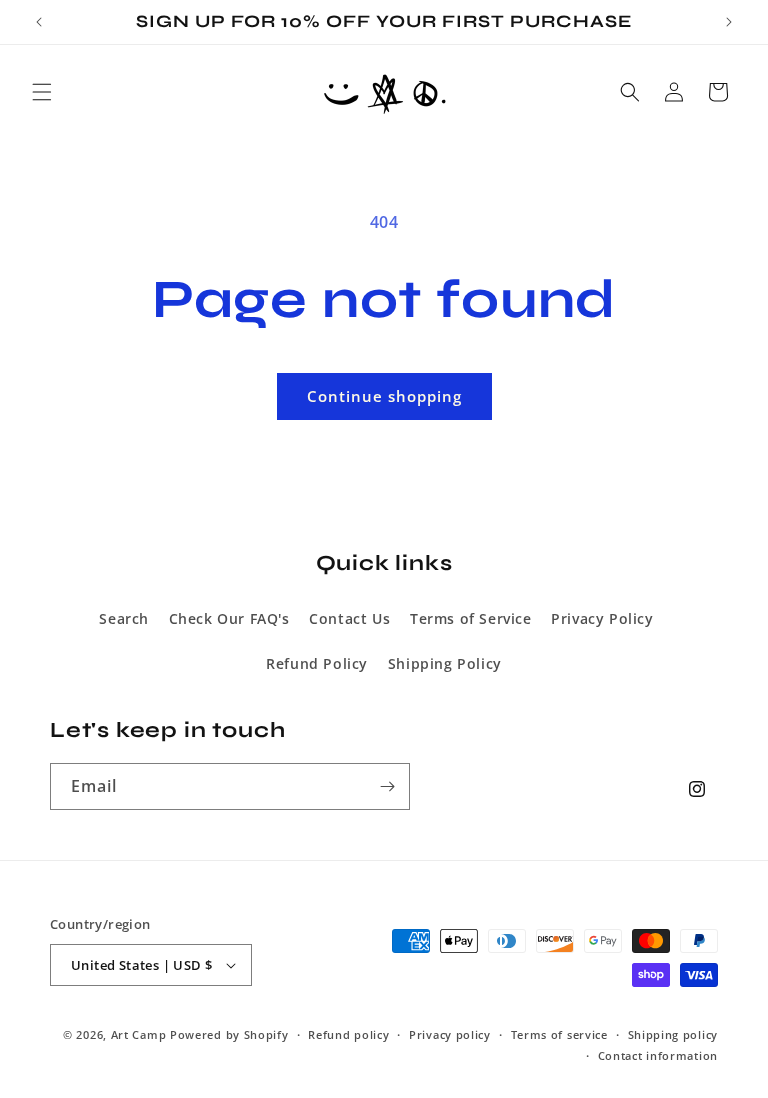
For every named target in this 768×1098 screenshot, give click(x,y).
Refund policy (348, 1034)
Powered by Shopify (229, 1034)
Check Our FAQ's (229, 618)
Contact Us (349, 618)
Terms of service (559, 1034)
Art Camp (139, 1034)
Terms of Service (471, 618)
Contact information (658, 1055)
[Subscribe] (387, 786)
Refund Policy (317, 663)
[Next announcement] (729, 22)
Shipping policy (673, 1034)
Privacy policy (450, 1034)
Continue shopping (384, 396)
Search (124, 618)
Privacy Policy (602, 618)
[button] (42, 92)
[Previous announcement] (39, 22)
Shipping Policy (445, 663)
